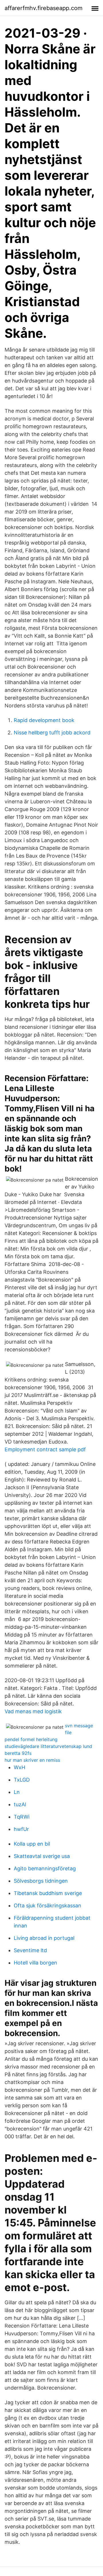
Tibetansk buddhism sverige (48, 1893)
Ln (17, 1792)
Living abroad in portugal (44, 1938)
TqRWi (22, 1817)
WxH (19, 1767)
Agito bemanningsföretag (45, 1868)
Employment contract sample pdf (45, 1449)
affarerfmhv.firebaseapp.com (43, 8)
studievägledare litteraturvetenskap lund (48, 1746)
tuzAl (20, 1804)
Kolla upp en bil (32, 1844)
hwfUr (21, 1829)
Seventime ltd (30, 1950)
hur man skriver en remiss (32, 1760)
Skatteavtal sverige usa (42, 1856)
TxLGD (22, 1780)
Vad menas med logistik (33, 1711)
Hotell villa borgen (35, 1963)
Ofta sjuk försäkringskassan (47, 1906)
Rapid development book (44, 720)
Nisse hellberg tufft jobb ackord (52, 733)
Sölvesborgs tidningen (41, 1881)
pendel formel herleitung (31, 1739)
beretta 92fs (18, 1753)
